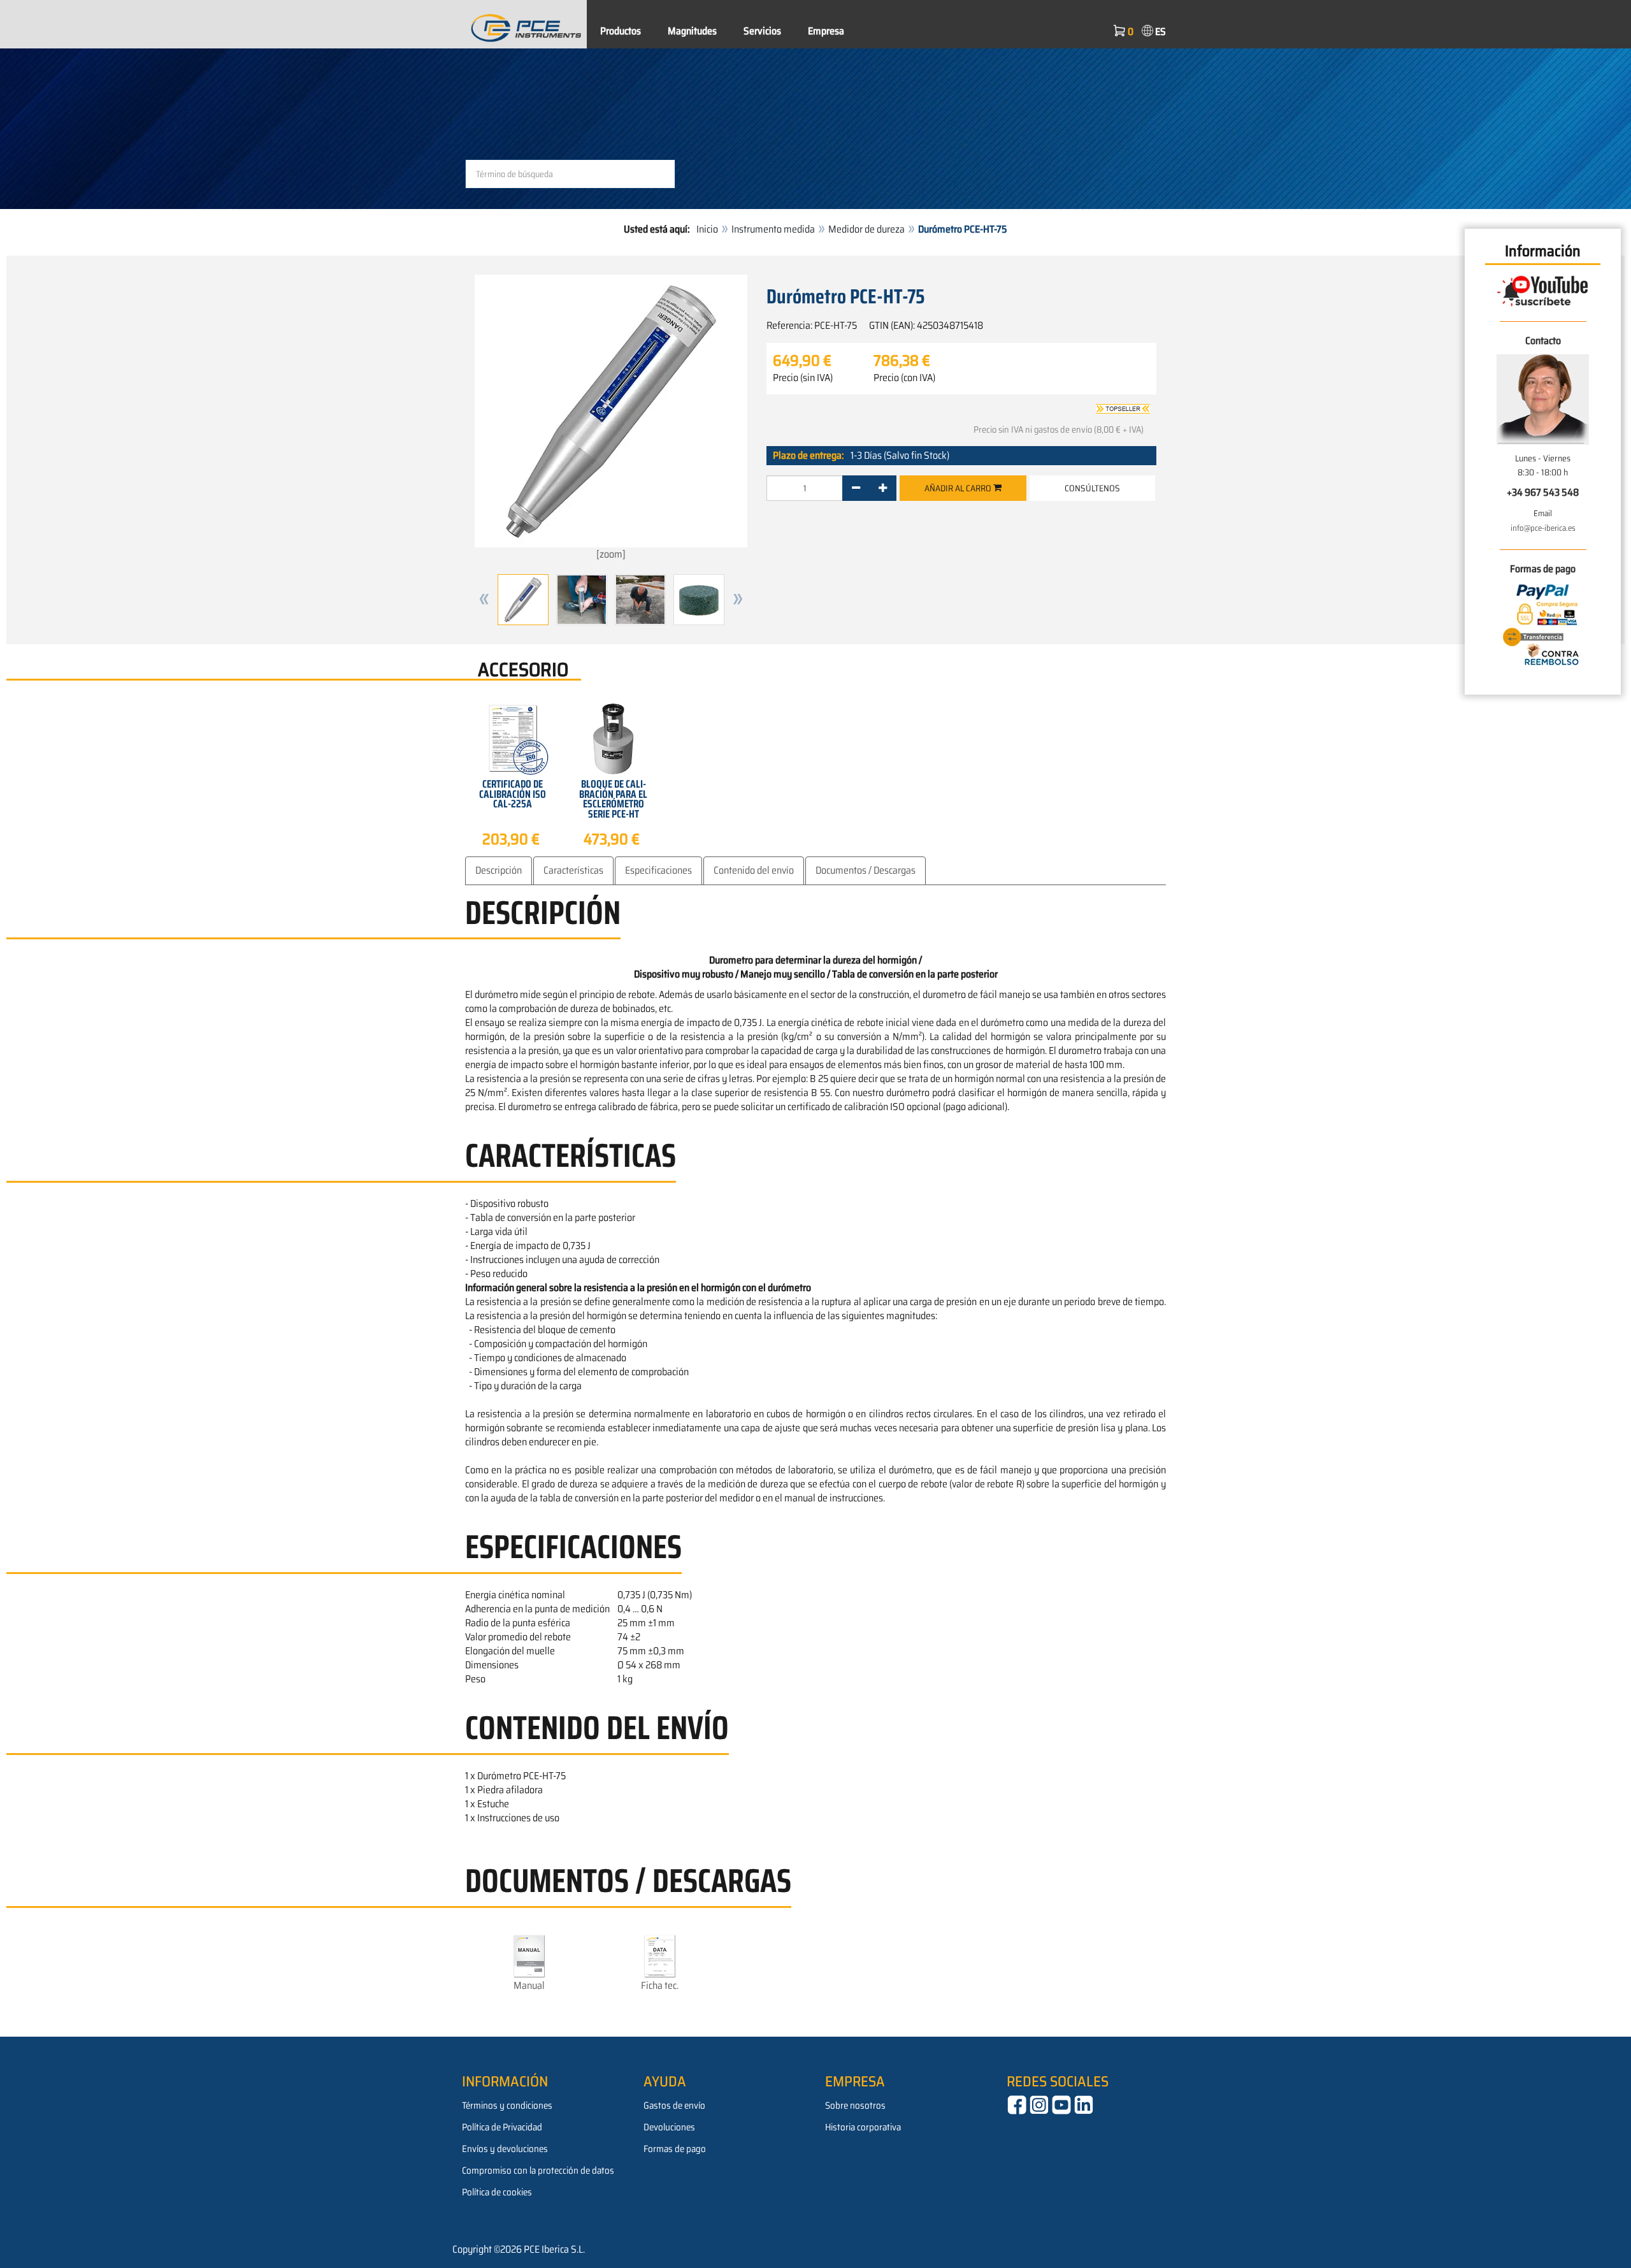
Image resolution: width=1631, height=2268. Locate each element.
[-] (856, 488)
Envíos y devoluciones (505, 2149)
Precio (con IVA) (904, 378)
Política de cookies (497, 2192)
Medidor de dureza (866, 229)
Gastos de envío (674, 2105)
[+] (883, 488)
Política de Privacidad (502, 2127)
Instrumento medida (773, 229)
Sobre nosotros (855, 2105)
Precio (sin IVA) (803, 378)
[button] (484, 600)
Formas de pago (675, 2149)
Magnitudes (692, 31)
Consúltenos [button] (1092, 488)
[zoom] (611, 554)
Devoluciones (669, 2127)
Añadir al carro (959, 488)
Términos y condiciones (507, 2105)
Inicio (707, 229)
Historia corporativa (863, 2127)
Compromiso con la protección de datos (538, 2170)
